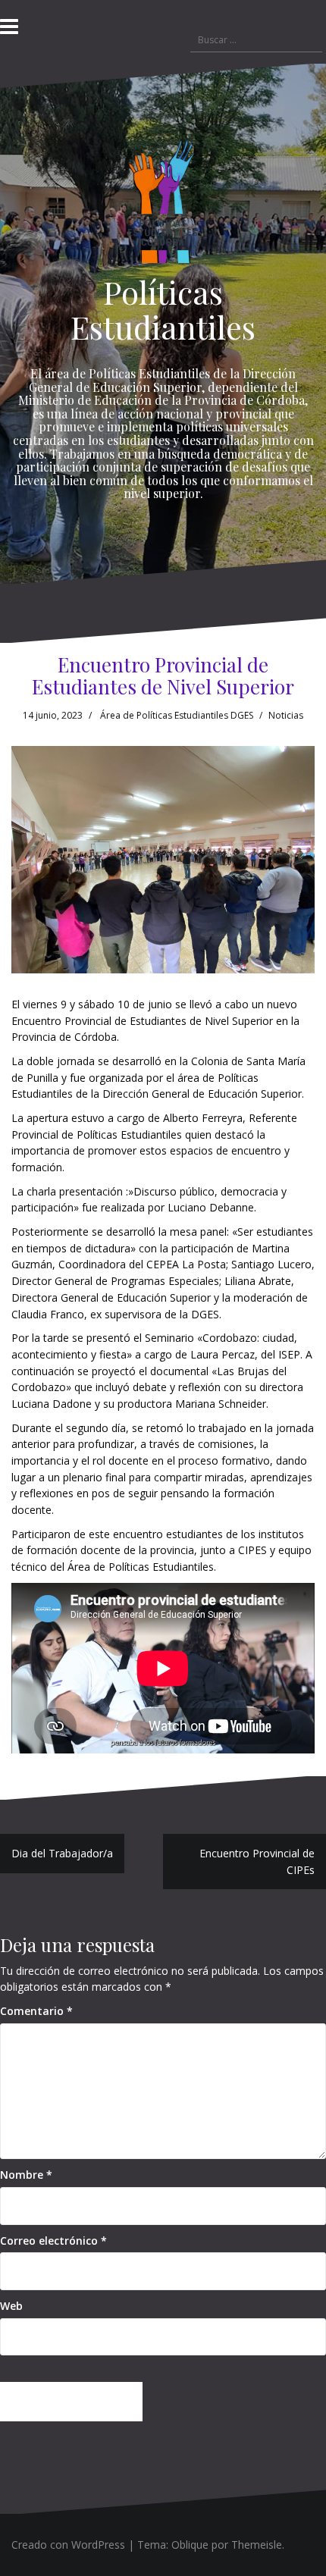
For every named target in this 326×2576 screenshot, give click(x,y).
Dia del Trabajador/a (62, 1853)
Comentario (36, 2011)
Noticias (286, 715)
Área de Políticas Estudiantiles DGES (177, 715)
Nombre (26, 2175)
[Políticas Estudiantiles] (163, 206)
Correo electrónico (53, 2241)
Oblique (190, 2545)
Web (11, 2306)
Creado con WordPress (68, 2545)
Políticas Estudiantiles (163, 309)
